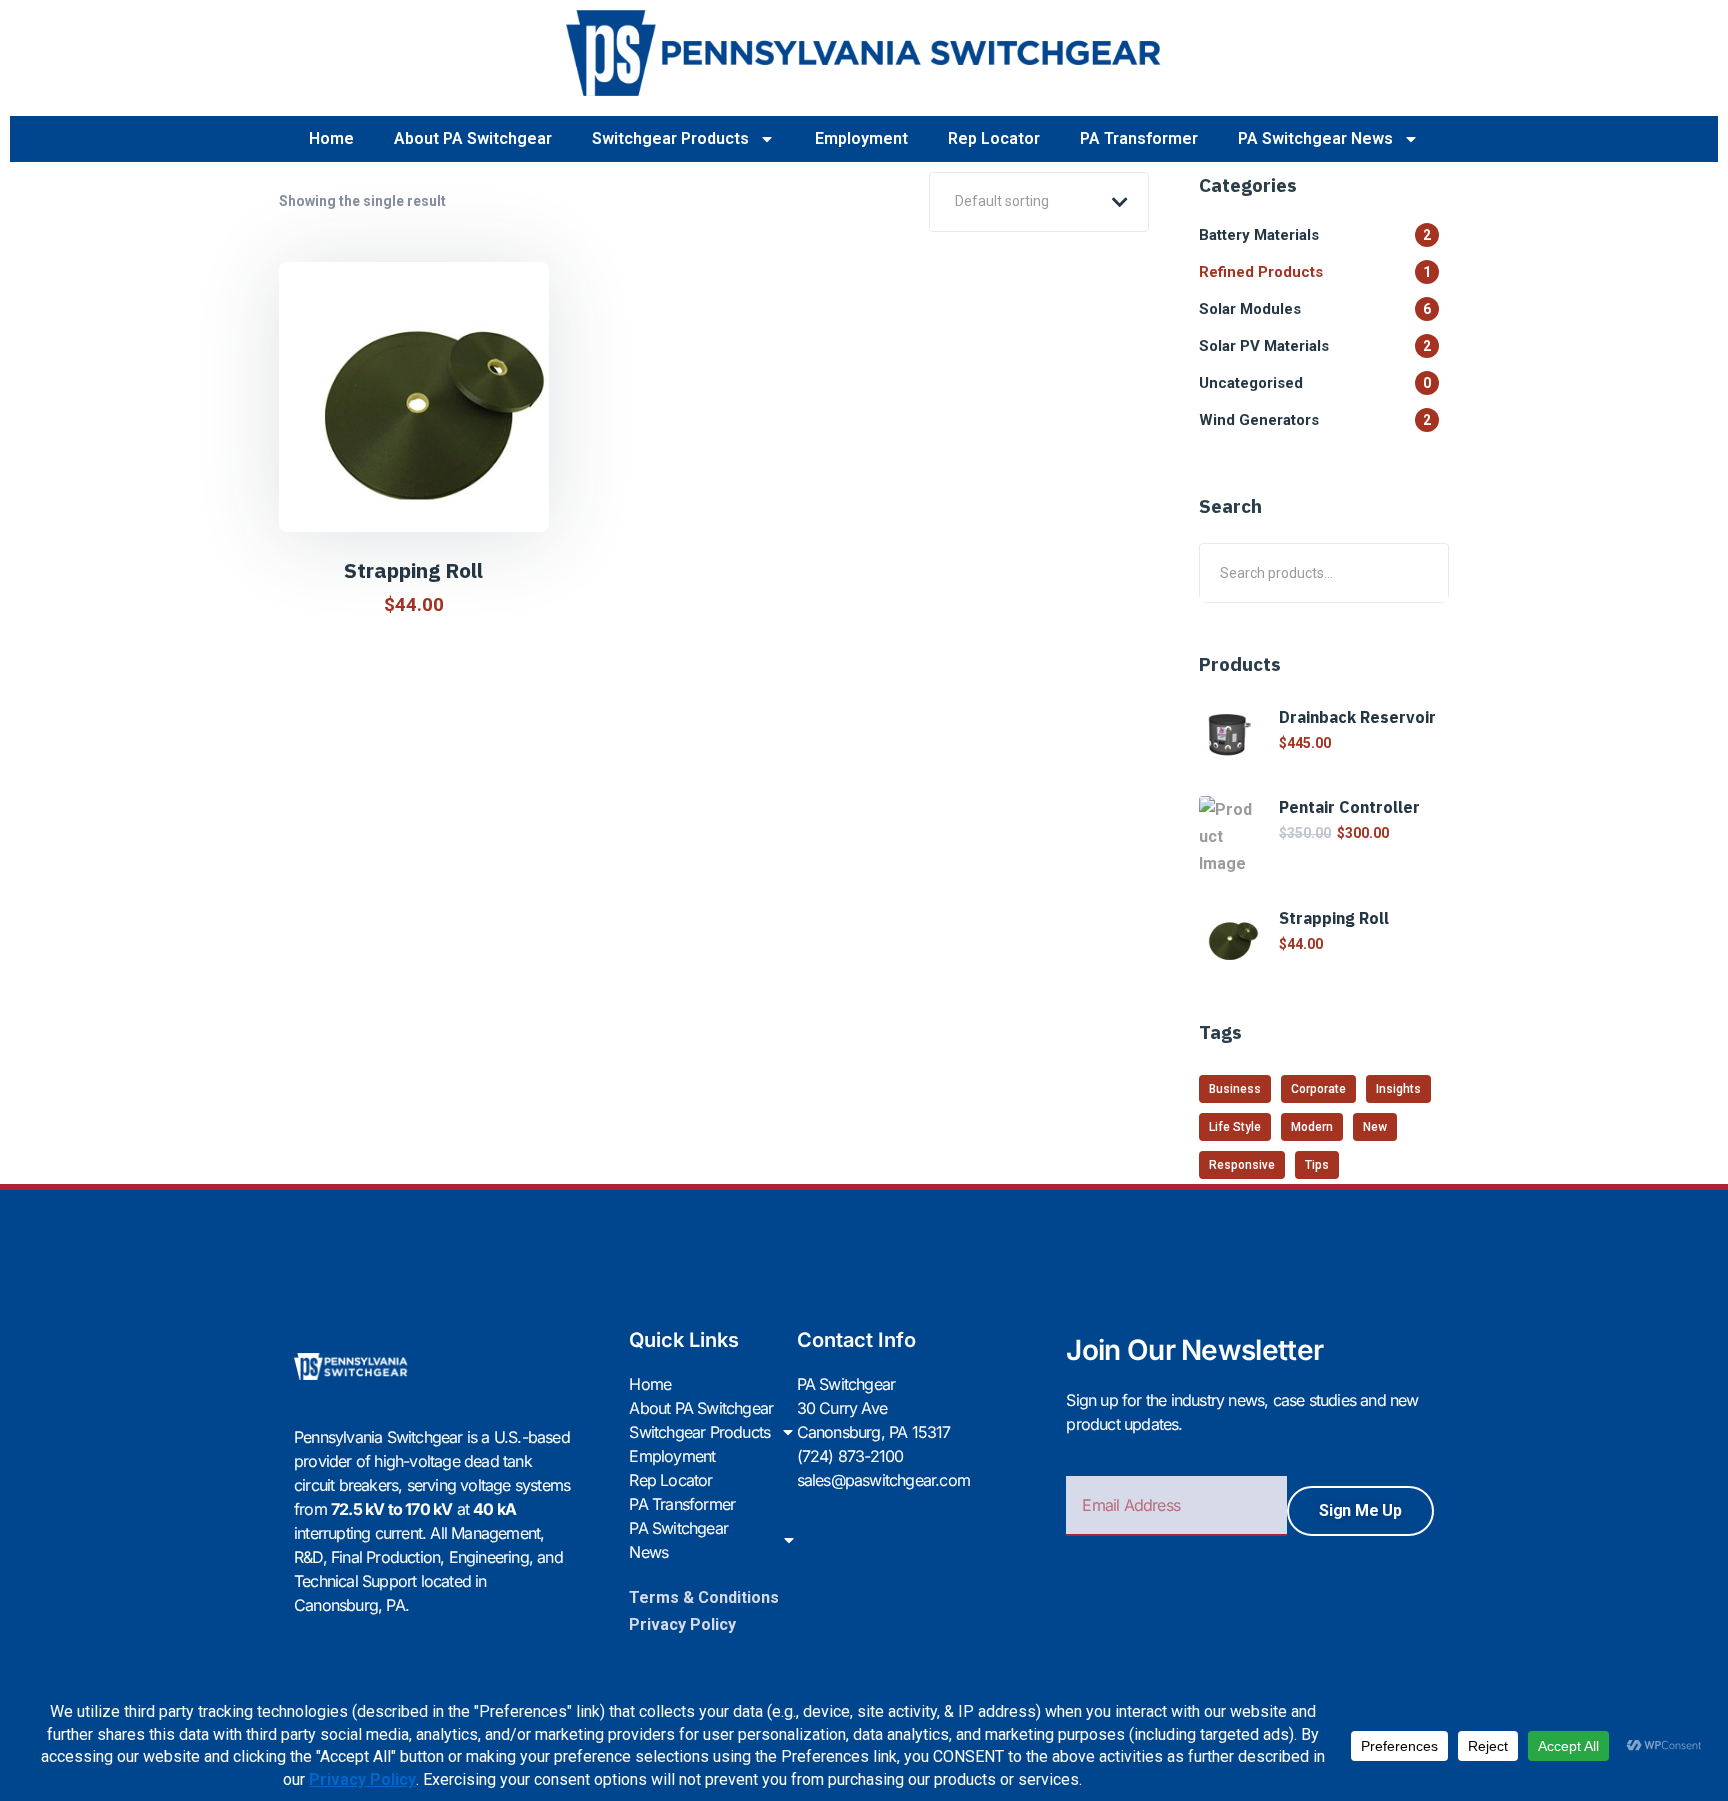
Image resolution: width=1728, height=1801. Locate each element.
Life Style (1235, 1127)
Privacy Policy (682, 1624)
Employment (861, 138)
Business (1235, 1089)
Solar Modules (1315, 309)
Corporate (1318, 1089)
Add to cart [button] (425, 501)
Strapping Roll (413, 570)
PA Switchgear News (1315, 138)
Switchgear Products (670, 138)
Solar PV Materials (1315, 346)
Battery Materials (1315, 235)
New (1375, 1127)
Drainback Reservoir (1357, 717)
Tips (1317, 1165)
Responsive (1242, 1165)
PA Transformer (1139, 138)
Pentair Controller (1349, 807)
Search (1419, 572)
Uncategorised (1315, 383)
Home (331, 138)
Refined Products (1315, 272)
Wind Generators (1315, 420)
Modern (1312, 1127)
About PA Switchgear (473, 138)
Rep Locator (994, 138)
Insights (1398, 1089)
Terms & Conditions (704, 1597)
